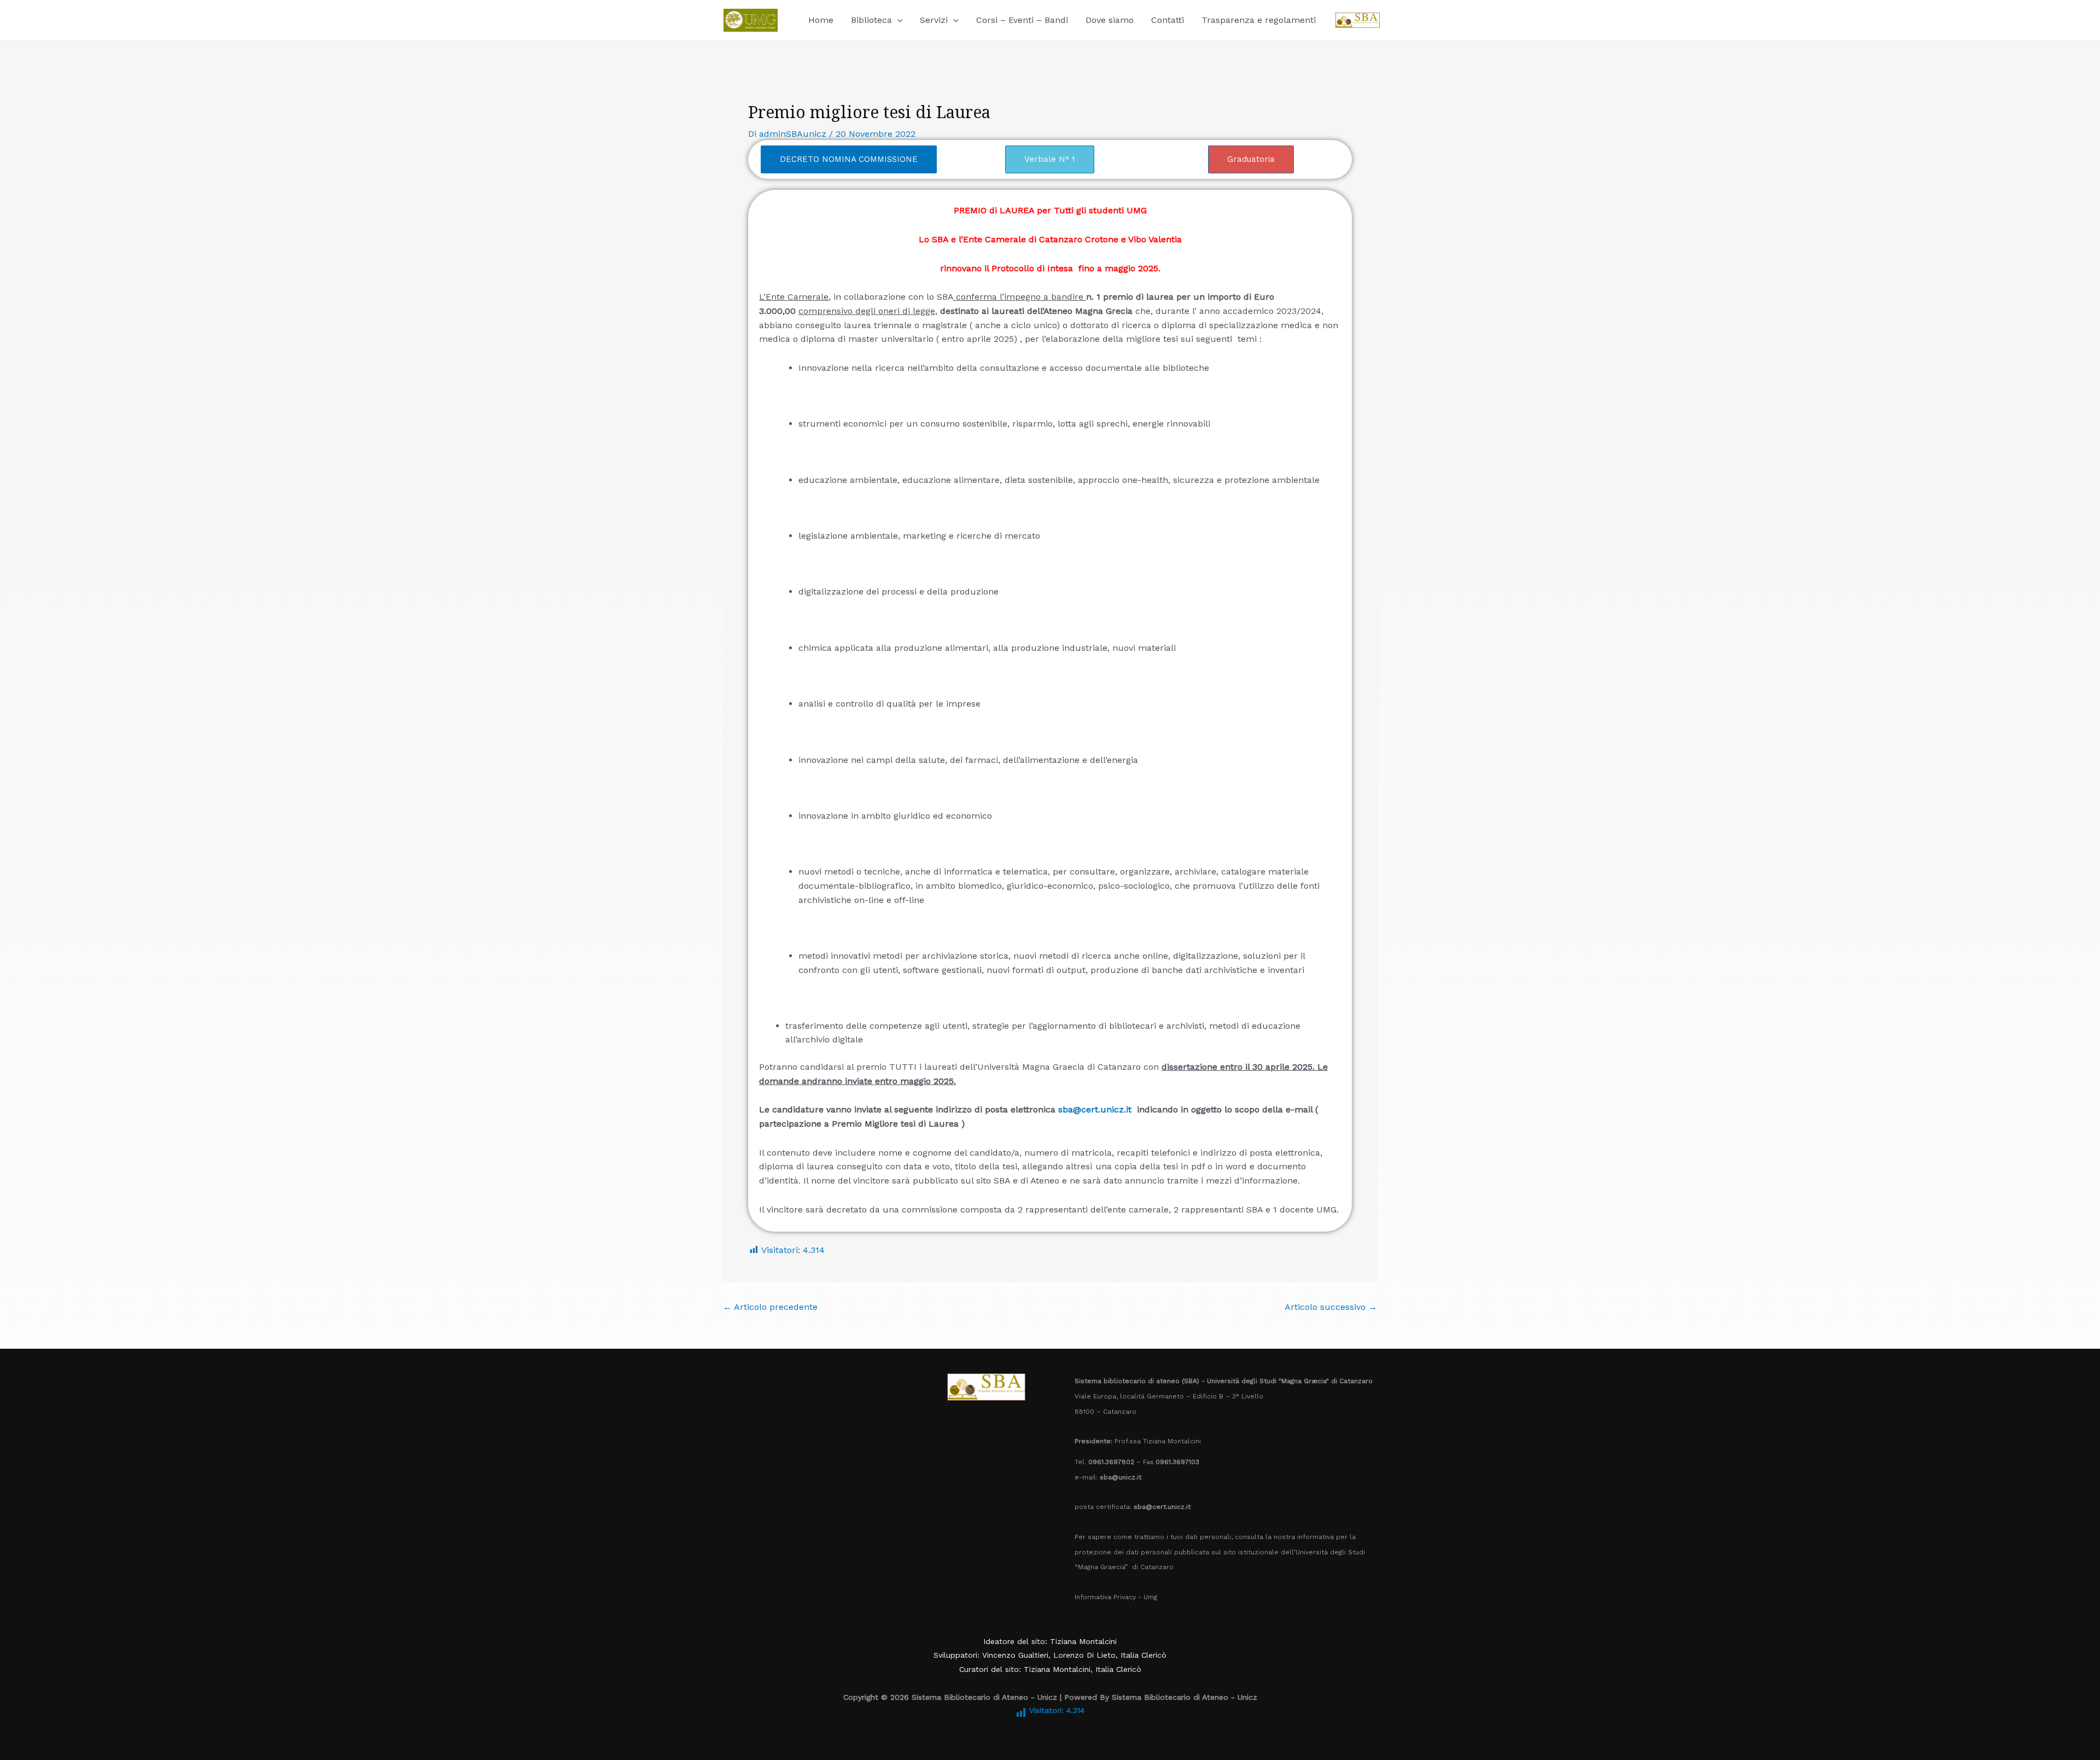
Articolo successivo (1331, 1307)
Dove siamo (1110, 20)
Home (821, 20)
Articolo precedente (770, 1307)
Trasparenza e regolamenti (1259, 20)
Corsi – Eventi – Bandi (1022, 20)
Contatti (1168, 20)
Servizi (934, 20)
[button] (897, 20)
